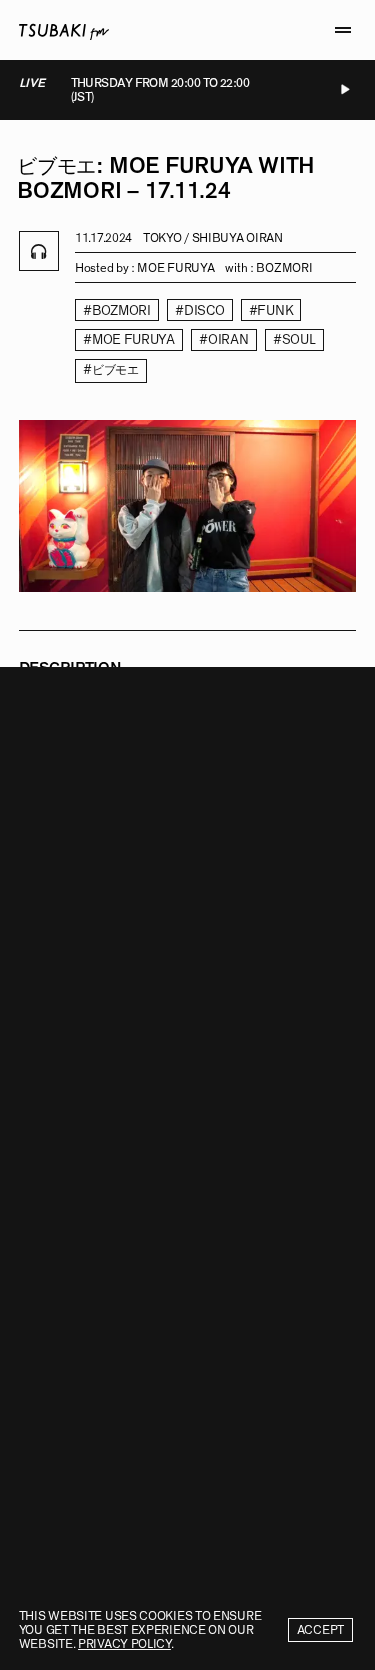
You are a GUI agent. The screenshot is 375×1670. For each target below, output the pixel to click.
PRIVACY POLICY (124, 1644)
